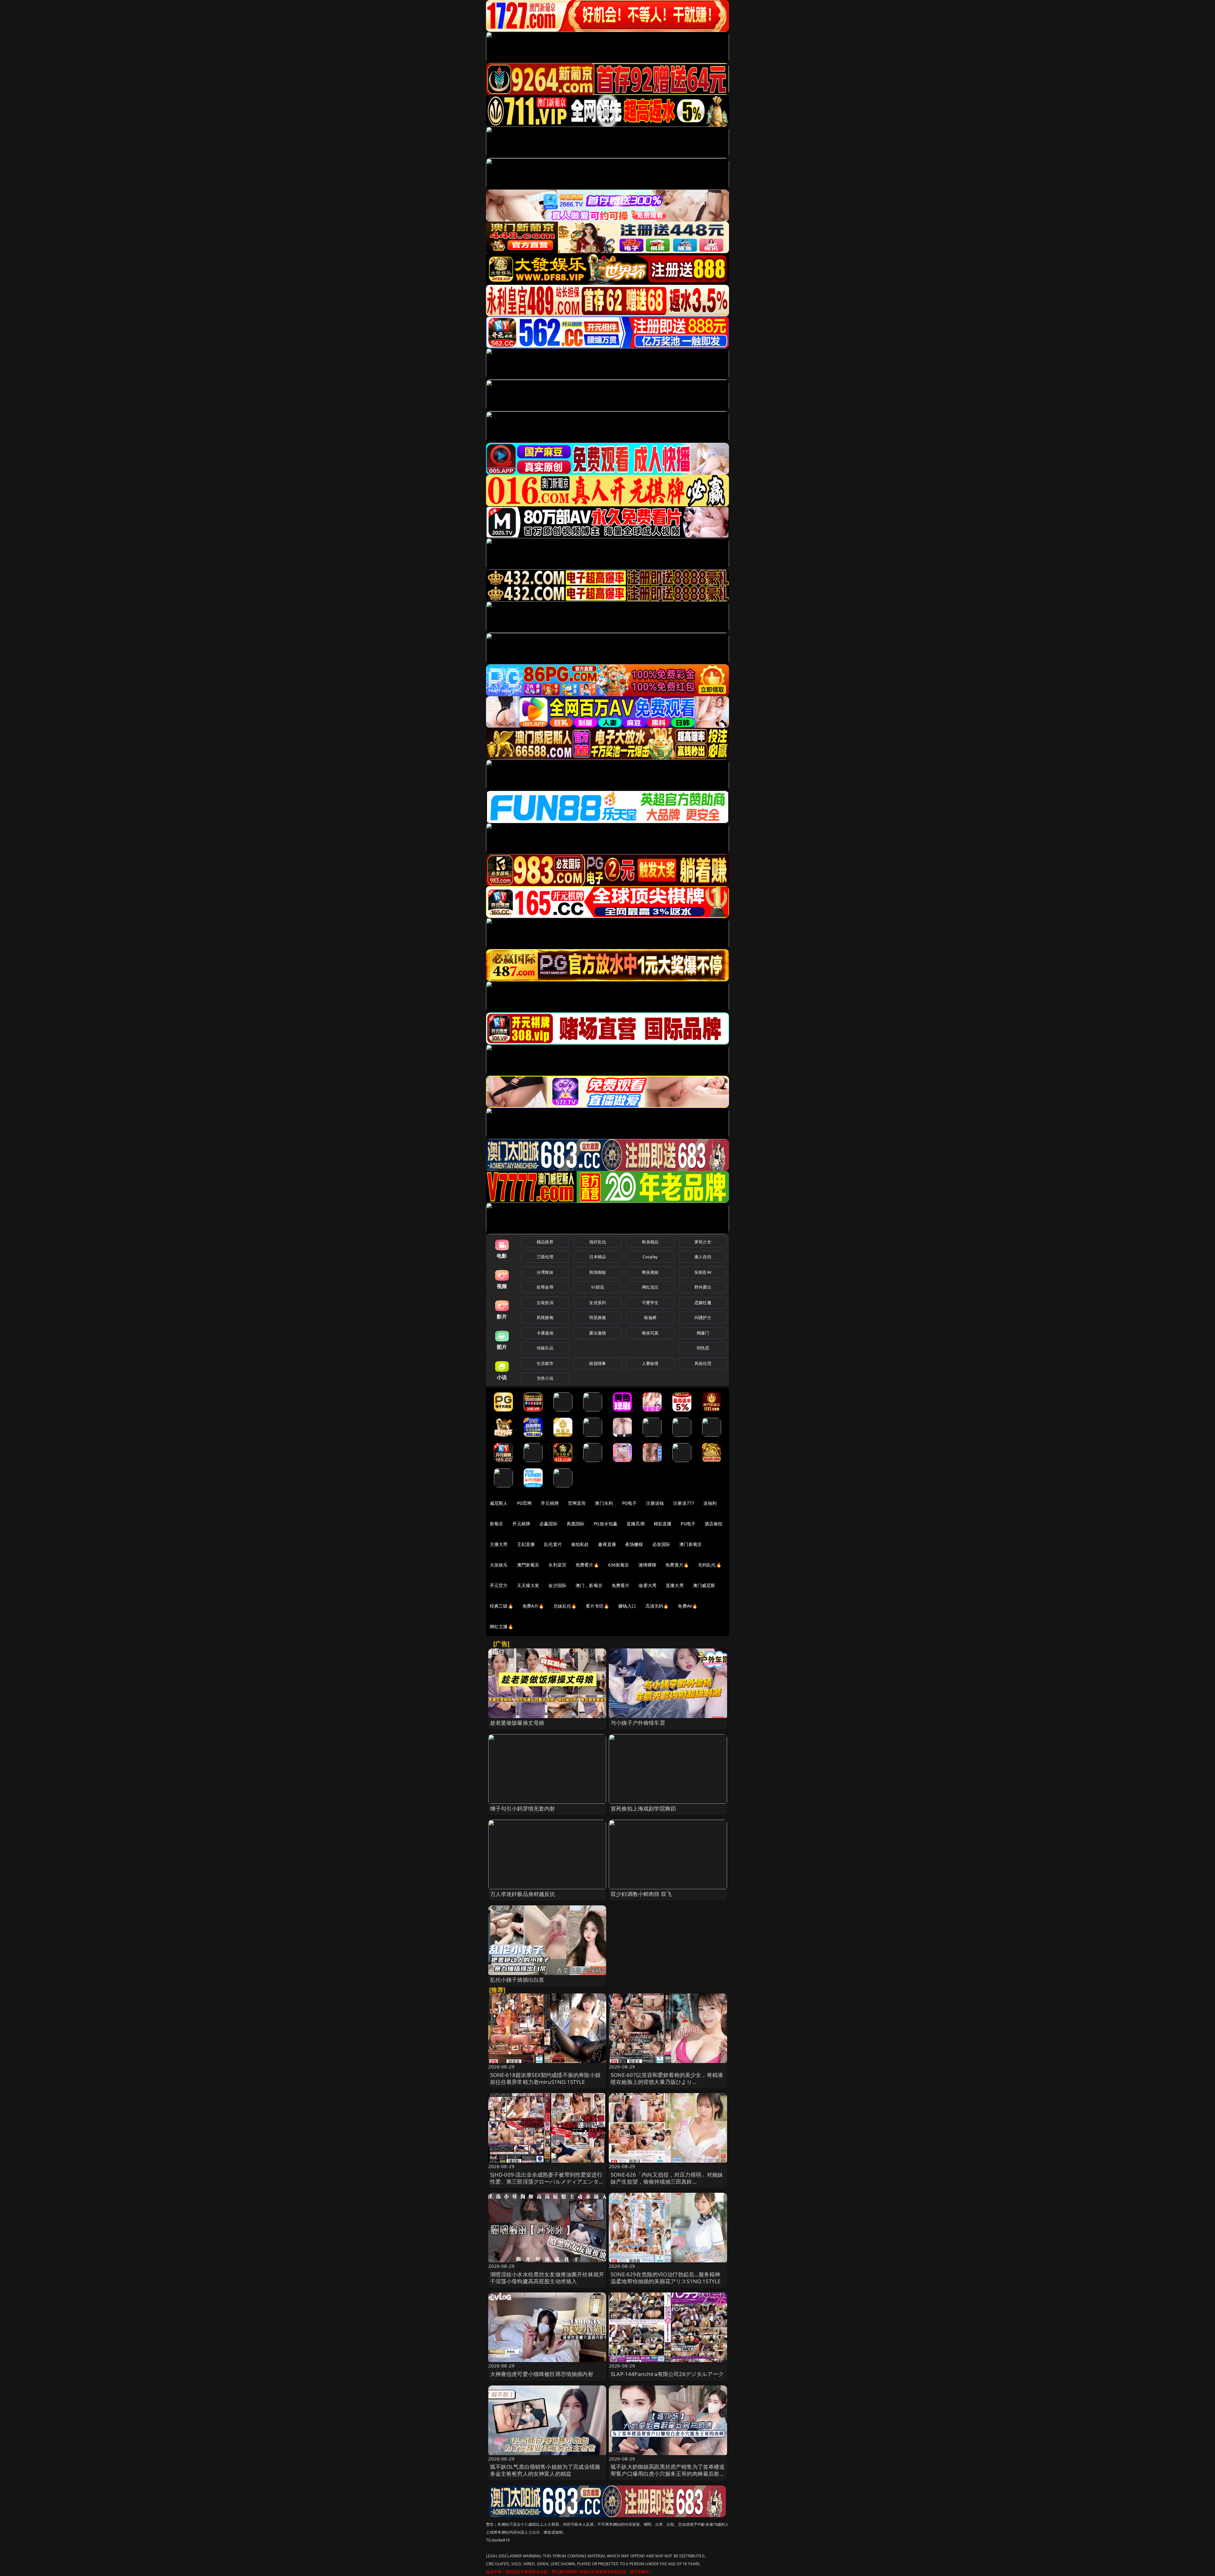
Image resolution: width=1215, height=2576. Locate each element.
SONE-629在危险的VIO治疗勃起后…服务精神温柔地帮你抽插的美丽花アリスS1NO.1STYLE (666, 2278)
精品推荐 (545, 1242)
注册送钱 (655, 1503)
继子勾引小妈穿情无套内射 (523, 1808)
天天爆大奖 (528, 1585)
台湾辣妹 (545, 1272)
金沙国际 (557, 1585)
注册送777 (684, 1503)
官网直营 (577, 1503)
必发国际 (661, 1544)
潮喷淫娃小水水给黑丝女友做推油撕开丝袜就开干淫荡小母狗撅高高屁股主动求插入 (547, 2278)
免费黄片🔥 (677, 1565)
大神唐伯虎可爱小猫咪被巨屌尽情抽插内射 (542, 2374)
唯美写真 (650, 1333)
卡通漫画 (545, 1333)
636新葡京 (619, 1565)
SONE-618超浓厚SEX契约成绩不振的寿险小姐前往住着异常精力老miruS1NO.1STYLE (545, 2078)
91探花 (598, 1287)
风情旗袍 (545, 1317)
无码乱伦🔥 (710, 1565)
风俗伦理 (703, 1363)
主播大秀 (499, 1544)
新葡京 (496, 1524)
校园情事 (598, 1363)
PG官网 (524, 1503)
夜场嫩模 (634, 1544)
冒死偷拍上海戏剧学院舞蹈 (643, 1808)
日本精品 (598, 1257)
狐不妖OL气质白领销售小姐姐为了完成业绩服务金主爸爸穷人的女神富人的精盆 (545, 2470)
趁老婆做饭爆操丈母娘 (517, 1723)
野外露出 (703, 1287)
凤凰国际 (576, 1524)
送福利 (710, 1503)
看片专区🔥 (597, 1606)
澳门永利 (604, 1503)
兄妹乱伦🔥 (565, 1606)
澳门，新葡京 (589, 1585)
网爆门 (703, 1333)
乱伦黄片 (553, 1544)
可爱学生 (650, 1303)
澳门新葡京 (691, 1544)
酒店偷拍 (714, 1524)
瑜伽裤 (650, 1317)
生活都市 (545, 1363)
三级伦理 (545, 1257)
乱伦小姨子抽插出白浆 (517, 1980)
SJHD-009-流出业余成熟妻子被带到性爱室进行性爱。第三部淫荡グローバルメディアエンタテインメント (547, 2182)
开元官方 (499, 1585)
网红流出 (650, 1287)
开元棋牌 (550, 1503)
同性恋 (703, 1348)
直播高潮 (636, 1524)
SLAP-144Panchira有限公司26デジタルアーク (667, 2374)
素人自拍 (703, 1257)
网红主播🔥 (502, 1626)
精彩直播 (663, 1524)
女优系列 (598, 1303)
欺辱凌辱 (545, 1287)
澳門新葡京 (528, 1565)
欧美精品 (650, 1242)
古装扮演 (545, 1303)
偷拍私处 (580, 1544)
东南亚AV (703, 1272)
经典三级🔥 (502, 1606)
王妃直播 (526, 1544)
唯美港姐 (650, 1272)
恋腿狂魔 (703, 1303)
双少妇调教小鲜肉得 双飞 (641, 1894)
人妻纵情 (650, 1363)
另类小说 (545, 1378)
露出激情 (598, 1333)
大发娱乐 (499, 1565)
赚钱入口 (627, 1606)
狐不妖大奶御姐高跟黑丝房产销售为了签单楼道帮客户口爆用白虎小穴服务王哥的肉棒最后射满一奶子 (668, 2474)
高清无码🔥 (657, 1606)
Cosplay (650, 1257)
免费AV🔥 (688, 1606)
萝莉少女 (703, 1242)
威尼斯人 (499, 1503)
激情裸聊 (648, 1565)
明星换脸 (598, 1317)
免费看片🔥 (587, 1565)
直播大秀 (675, 1585)
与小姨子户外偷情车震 (638, 1723)
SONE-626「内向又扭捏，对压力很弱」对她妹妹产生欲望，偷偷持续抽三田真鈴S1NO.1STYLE (667, 2182)
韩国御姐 (598, 1272)
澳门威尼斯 (704, 1585)
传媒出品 (545, 1348)
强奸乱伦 (598, 1242)
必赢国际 (548, 1524)
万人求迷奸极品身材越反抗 (523, 1894)
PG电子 (629, 1503)
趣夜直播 (607, 1544)
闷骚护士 (703, 1317)
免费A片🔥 (533, 1606)
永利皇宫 (557, 1565)
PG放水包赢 (605, 1524)
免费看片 (621, 1585)
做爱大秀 (648, 1585)
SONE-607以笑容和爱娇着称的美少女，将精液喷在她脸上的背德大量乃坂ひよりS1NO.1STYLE (667, 2082)
